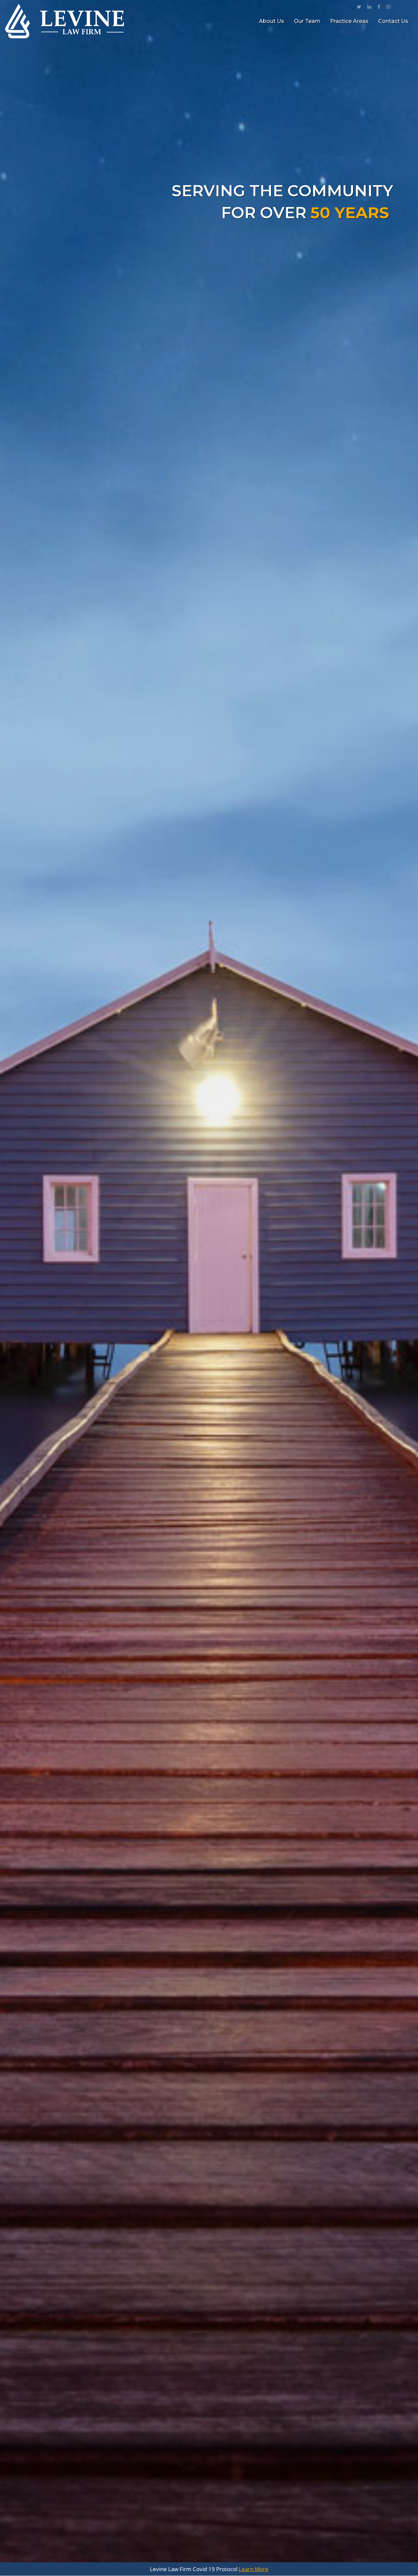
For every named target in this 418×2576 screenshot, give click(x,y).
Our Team (307, 21)
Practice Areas (349, 21)
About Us (272, 21)
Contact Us (393, 21)
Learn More (254, 2569)
